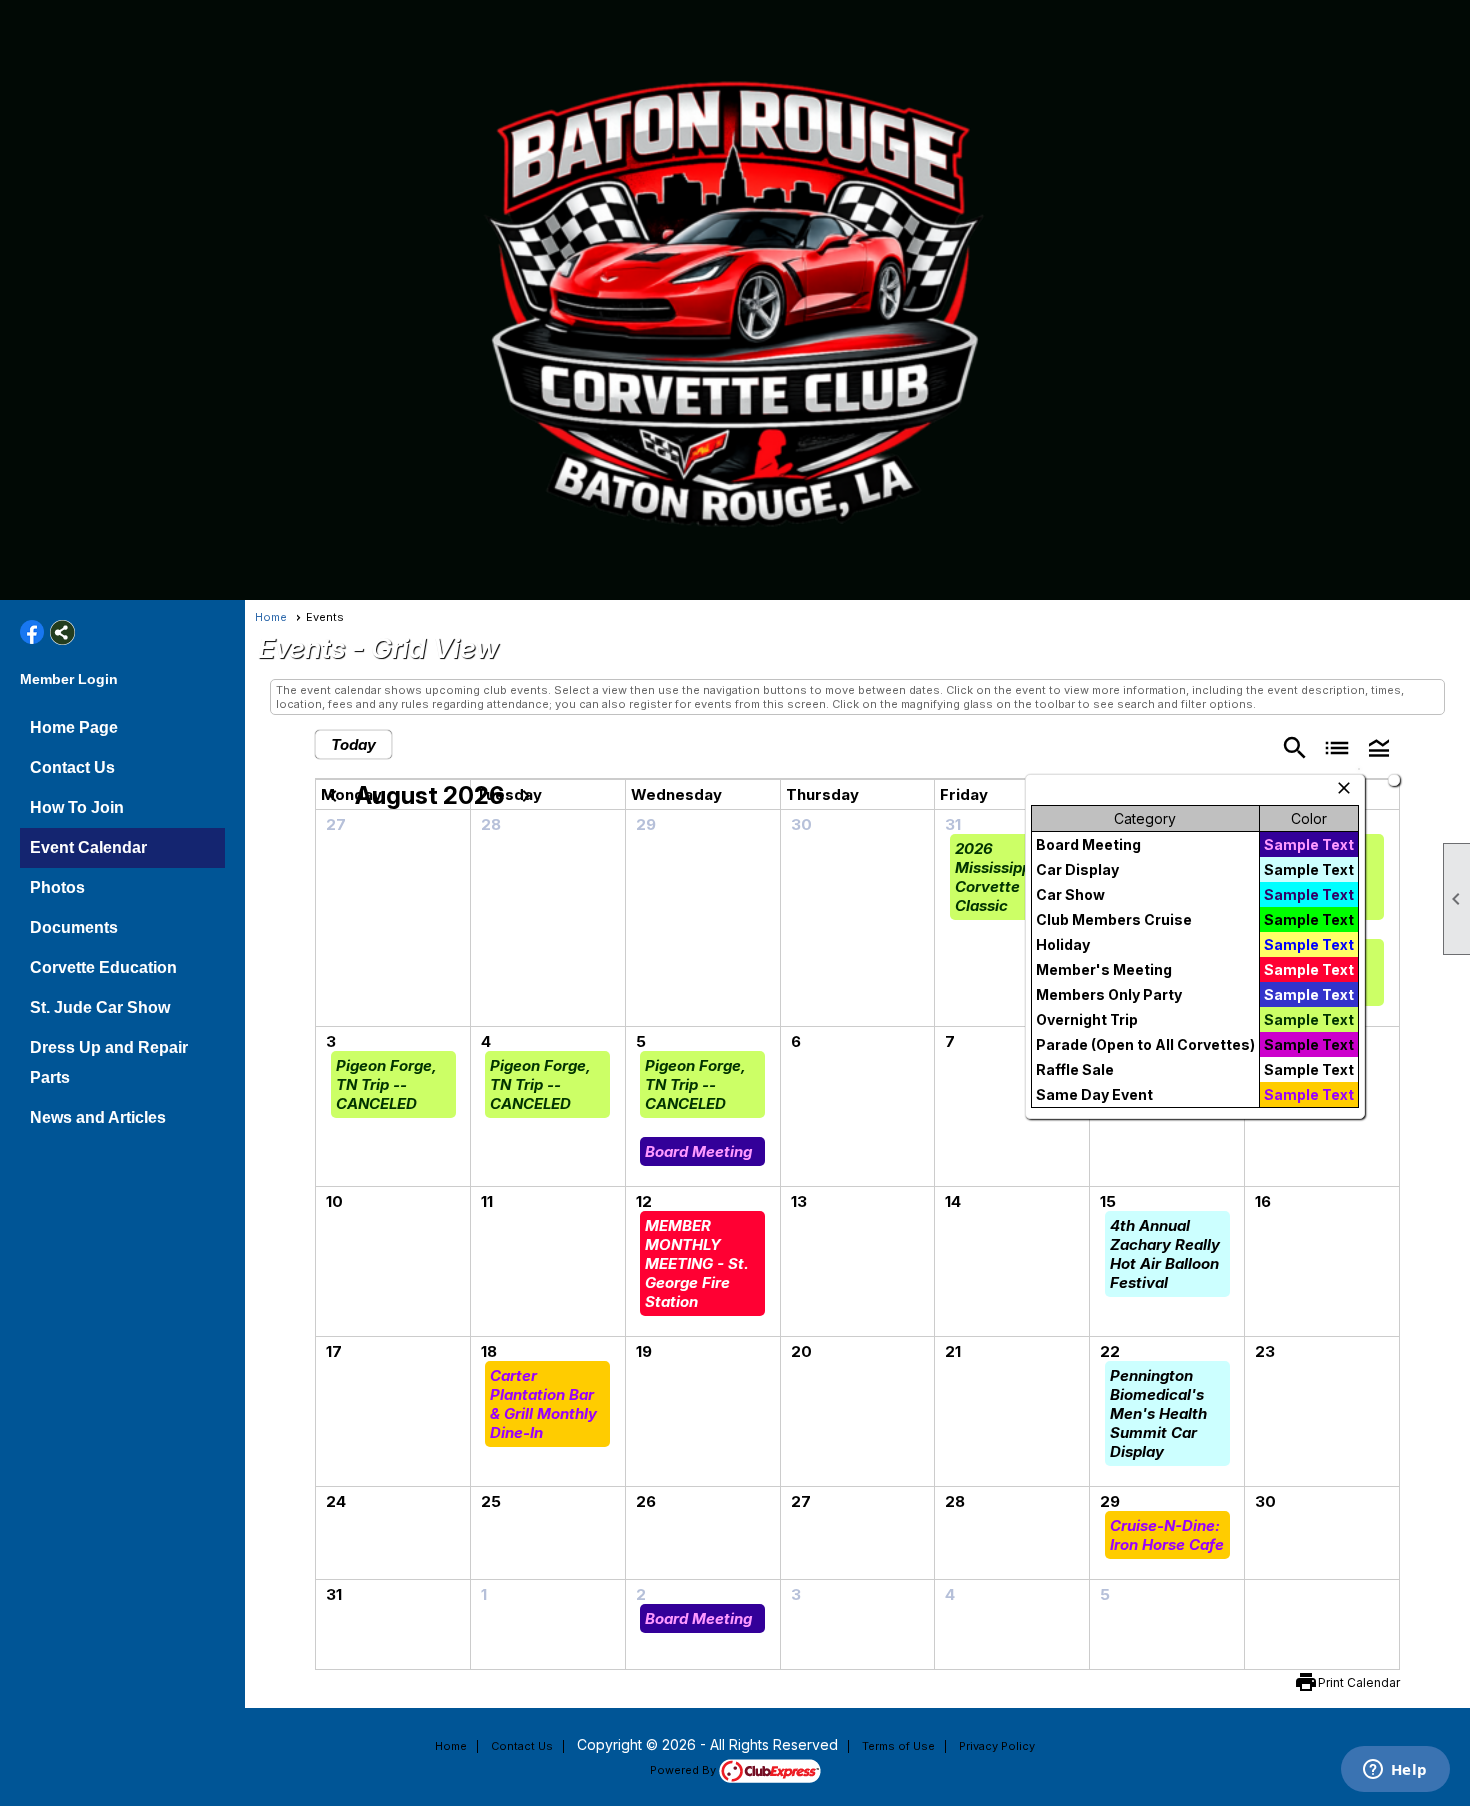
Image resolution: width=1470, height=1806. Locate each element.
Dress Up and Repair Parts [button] (109, 1062)
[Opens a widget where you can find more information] (1395, 1771)
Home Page (74, 727)
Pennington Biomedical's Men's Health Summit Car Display (1158, 1413)
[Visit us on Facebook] (32, 632)
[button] (1379, 746)
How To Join (77, 807)
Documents (74, 927)
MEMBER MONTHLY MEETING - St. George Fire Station (697, 1263)
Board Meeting (698, 1151)
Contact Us (72, 767)
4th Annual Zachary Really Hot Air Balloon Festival (1165, 1254)
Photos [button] (57, 887)
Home (271, 617)
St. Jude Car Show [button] (100, 1007)
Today (353, 744)
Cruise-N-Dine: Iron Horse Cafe (1167, 1535)
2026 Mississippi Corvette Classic (995, 877)
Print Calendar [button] (1359, 1682)
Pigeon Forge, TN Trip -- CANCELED (386, 1084)
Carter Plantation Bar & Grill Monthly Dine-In (543, 1404)
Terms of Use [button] (898, 1746)
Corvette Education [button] (103, 967)
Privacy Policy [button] (997, 1746)
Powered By (684, 1770)
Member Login (69, 679)
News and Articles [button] (98, 1117)
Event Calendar (88, 847)
